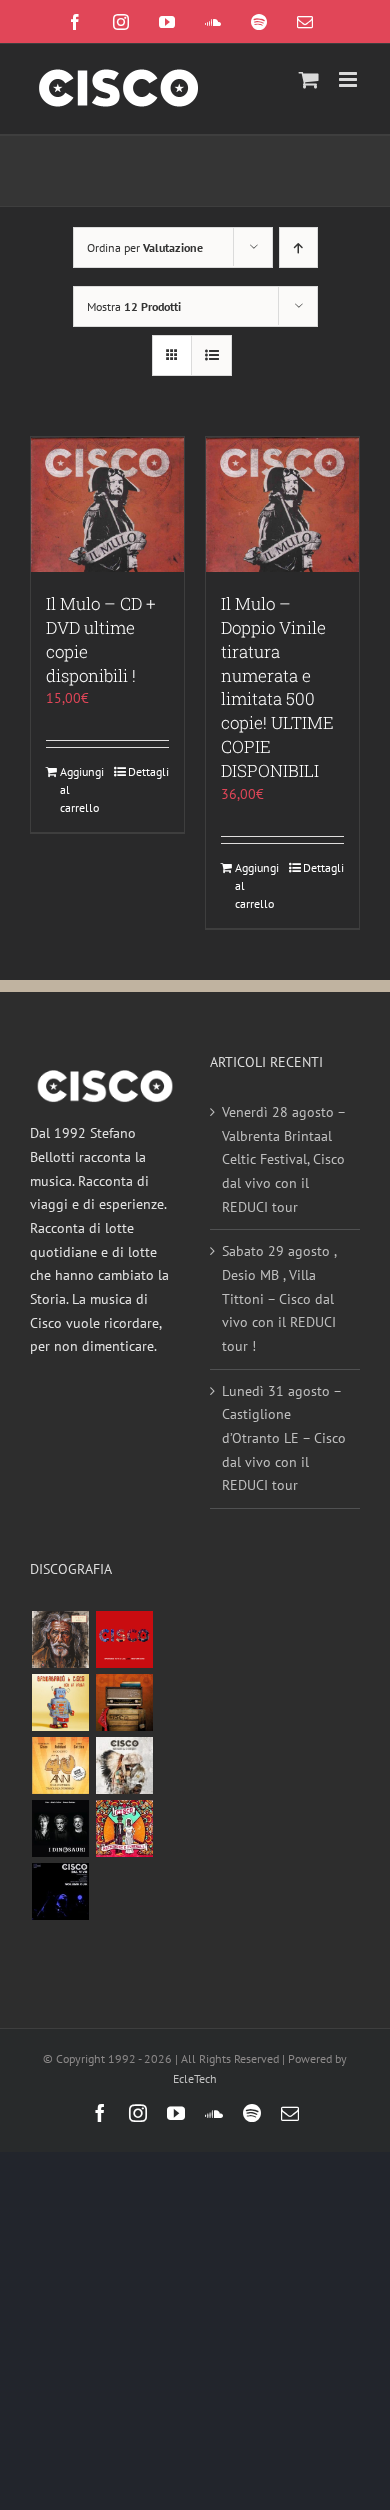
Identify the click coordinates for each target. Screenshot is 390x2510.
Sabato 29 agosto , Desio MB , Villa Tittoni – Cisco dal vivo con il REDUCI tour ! (279, 1298)
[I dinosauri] (60, 1828)
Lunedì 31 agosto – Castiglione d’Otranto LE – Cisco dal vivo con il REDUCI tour (284, 1438)
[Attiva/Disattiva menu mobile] (349, 79)
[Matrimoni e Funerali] (124, 1828)
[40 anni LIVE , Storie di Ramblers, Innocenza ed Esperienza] (60, 1765)
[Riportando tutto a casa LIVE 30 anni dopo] (124, 1639)
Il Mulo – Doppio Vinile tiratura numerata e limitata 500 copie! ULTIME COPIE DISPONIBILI (277, 687)
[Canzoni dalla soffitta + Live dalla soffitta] (124, 1702)
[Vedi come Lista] (211, 355)
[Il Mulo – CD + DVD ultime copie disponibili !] (107, 504)
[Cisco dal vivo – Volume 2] (60, 1891)
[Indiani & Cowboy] (124, 1765)
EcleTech (195, 2078)
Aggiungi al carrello (82, 789)
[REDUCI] (60, 1639)
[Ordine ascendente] (298, 247)
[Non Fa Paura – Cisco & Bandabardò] (60, 1702)
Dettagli (148, 771)
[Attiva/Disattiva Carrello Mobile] (309, 79)
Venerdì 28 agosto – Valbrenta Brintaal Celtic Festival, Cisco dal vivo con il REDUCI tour (283, 1159)
